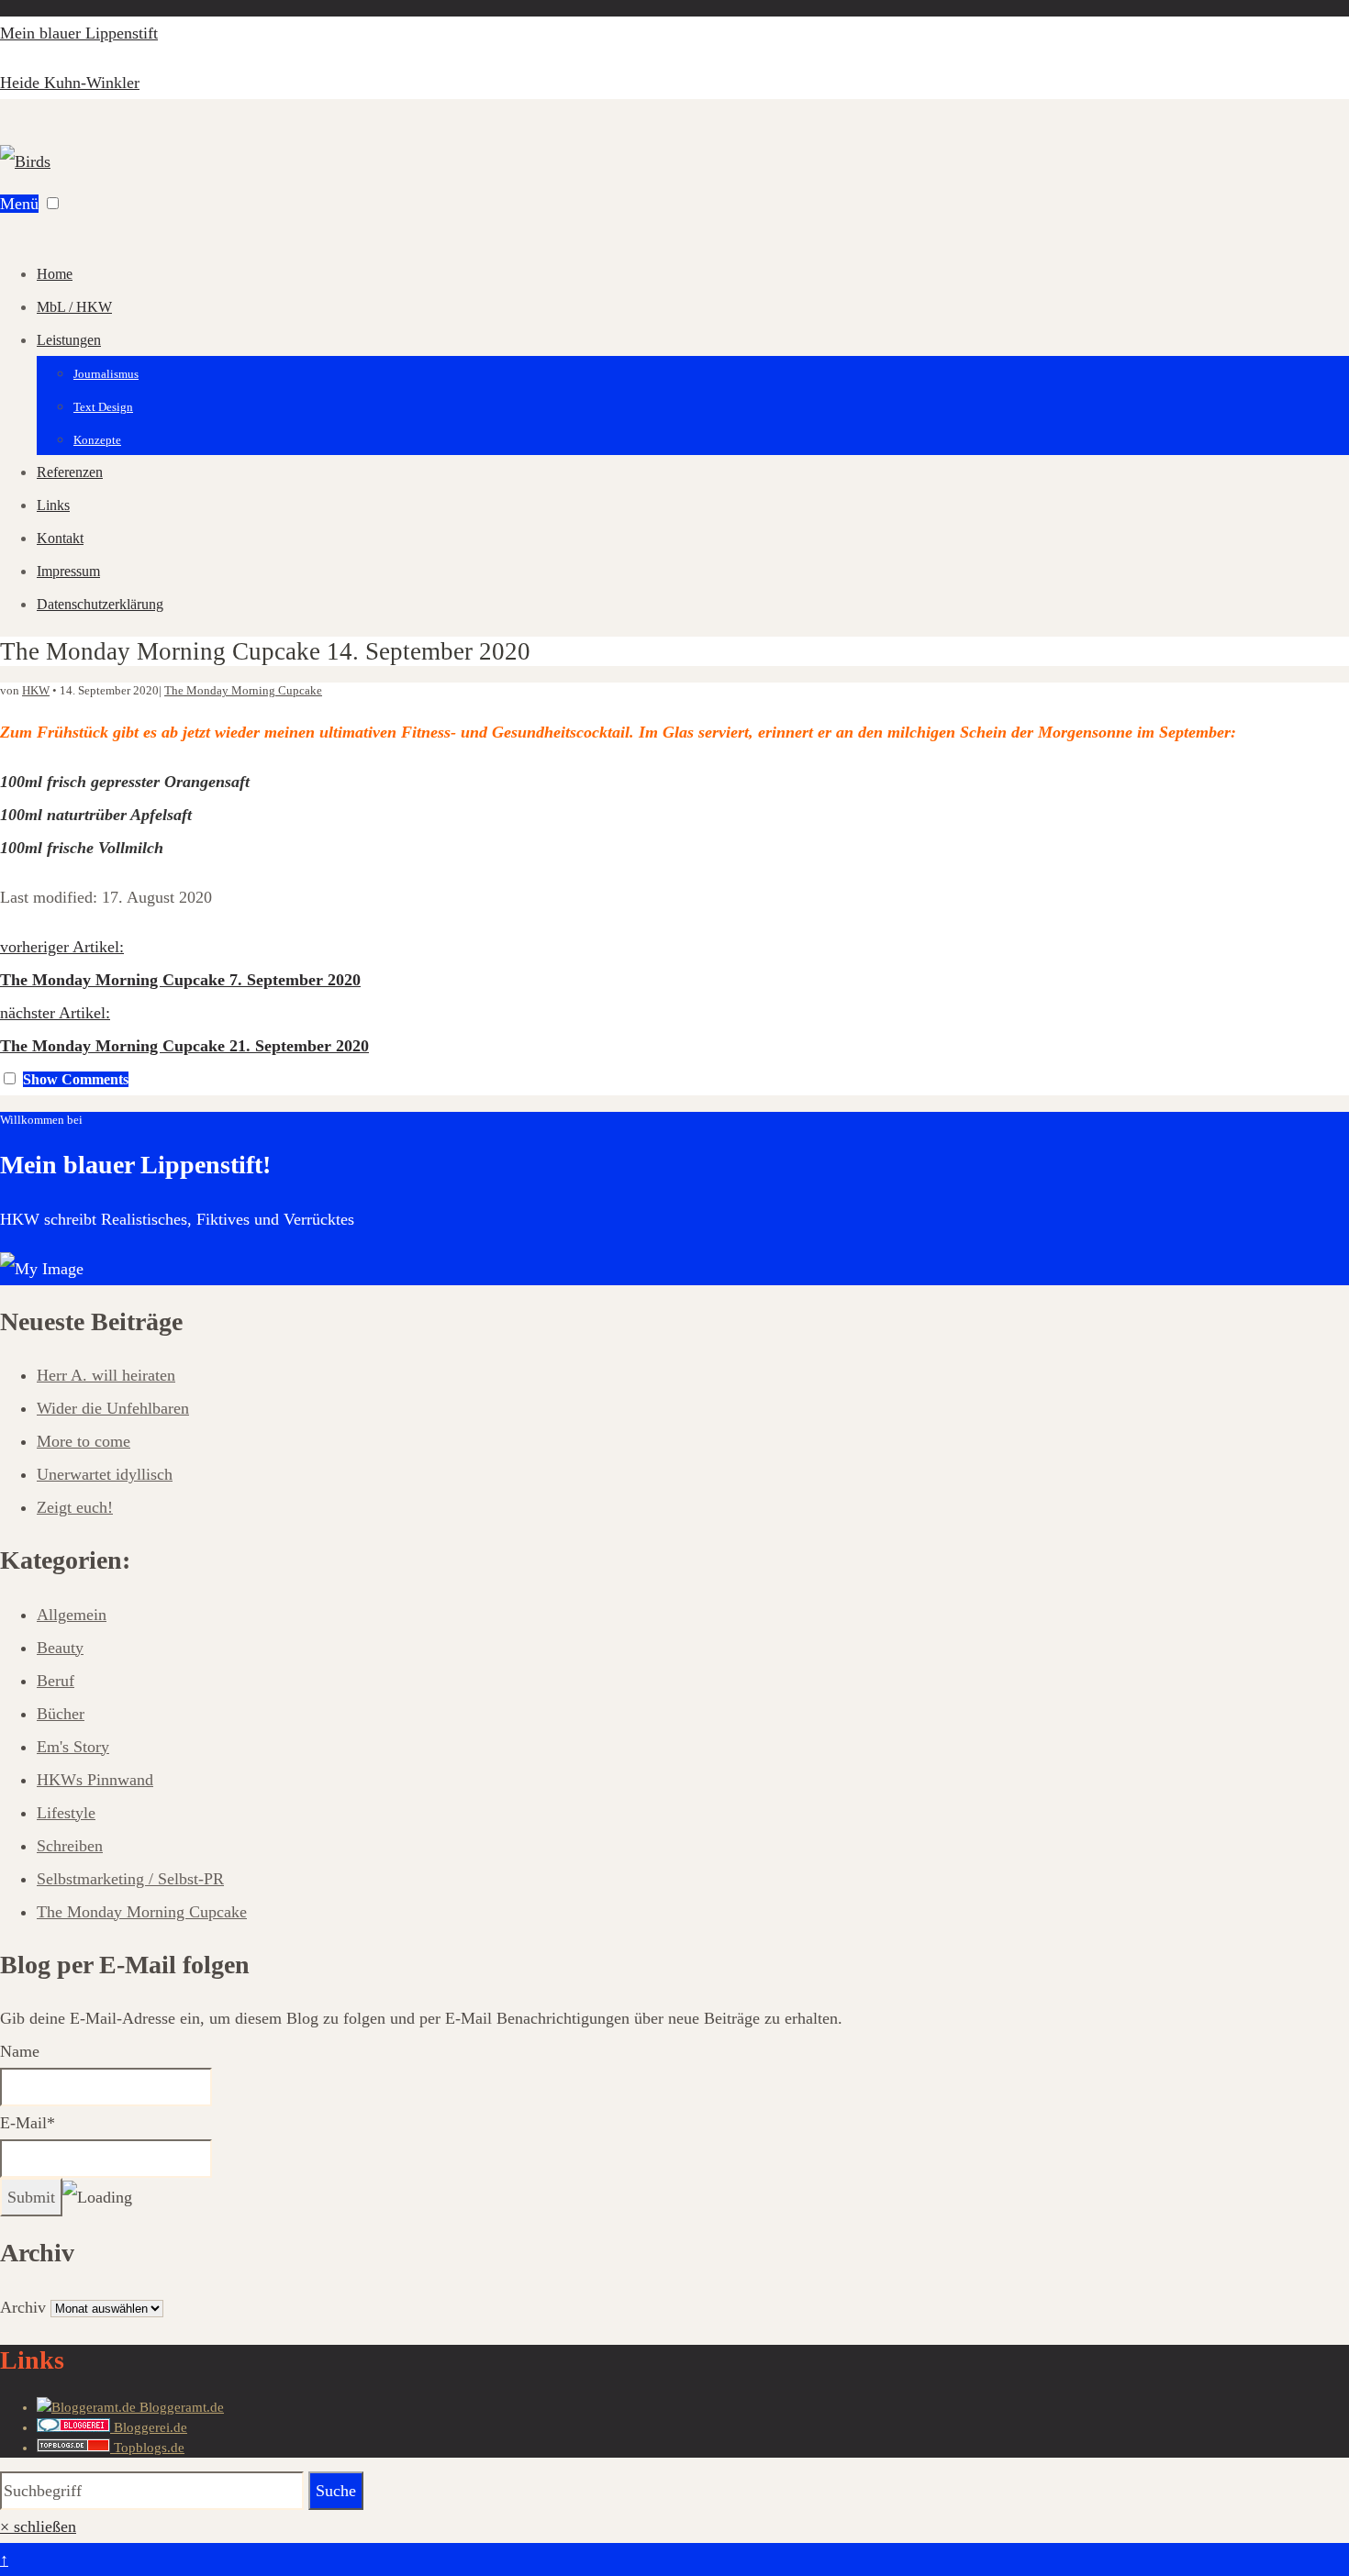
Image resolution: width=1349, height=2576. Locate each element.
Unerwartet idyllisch (105, 1474)
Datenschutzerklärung (100, 604)
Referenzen (70, 472)
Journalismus (106, 374)
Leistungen (69, 340)
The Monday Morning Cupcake (243, 690)
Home (55, 274)
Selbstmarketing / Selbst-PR (130, 1879)
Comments (76, 1079)
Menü (19, 204)
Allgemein (72, 1615)
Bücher (61, 1714)
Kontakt (60, 538)
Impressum (68, 571)
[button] (53, 203)
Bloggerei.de (149, 2427)
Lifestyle (66, 1813)
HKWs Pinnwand (95, 1780)
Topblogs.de (147, 2448)
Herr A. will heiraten (106, 1375)
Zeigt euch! (75, 1507)
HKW (36, 690)
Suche (336, 2491)
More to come (84, 1441)
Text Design (103, 407)
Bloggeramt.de (180, 2407)
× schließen (38, 2526)
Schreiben (70, 1846)
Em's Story (73, 1747)
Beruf (56, 1681)
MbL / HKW (74, 307)
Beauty (60, 1648)
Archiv (23, 2307)
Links (53, 505)
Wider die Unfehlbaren (113, 1408)
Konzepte (97, 440)
